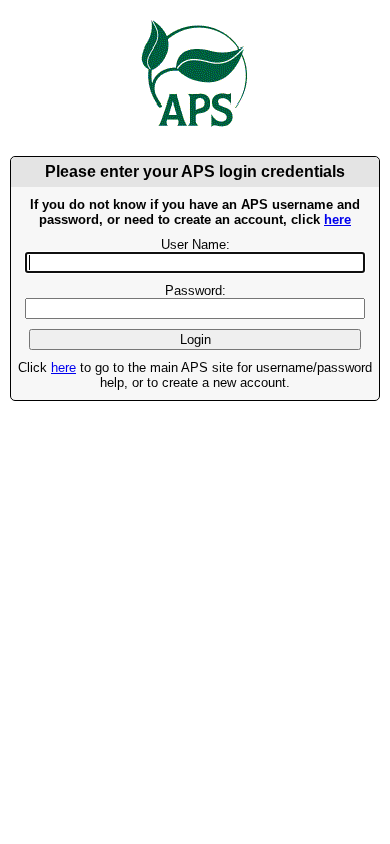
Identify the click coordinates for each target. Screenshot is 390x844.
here (337, 219)
